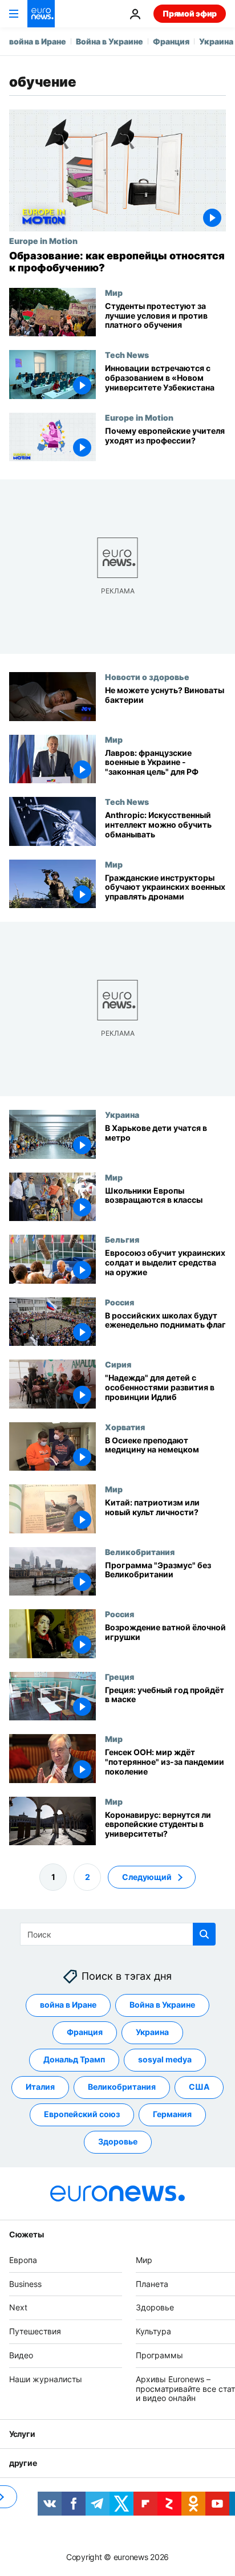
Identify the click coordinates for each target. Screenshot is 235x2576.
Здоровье (118, 2142)
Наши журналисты (46, 2379)
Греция (119, 1676)
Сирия (118, 1364)
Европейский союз (82, 2115)
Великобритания (140, 1552)
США (199, 2087)
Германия (172, 2115)
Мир (114, 292)
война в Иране (38, 41)
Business (25, 2284)
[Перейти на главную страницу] (41, 14)
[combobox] (118, 1934)
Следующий (147, 1877)
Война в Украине (110, 41)
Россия (119, 1302)
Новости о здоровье (147, 677)
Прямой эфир (190, 13)
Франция (171, 41)
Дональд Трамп (74, 2060)
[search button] (204, 1934)
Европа (23, 2260)
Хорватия (125, 1427)
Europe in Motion (43, 241)
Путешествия (35, 2331)
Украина (216, 41)
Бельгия (122, 1239)
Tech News (127, 355)
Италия (40, 2087)
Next (18, 2308)
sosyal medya (165, 2060)
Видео (21, 2355)
